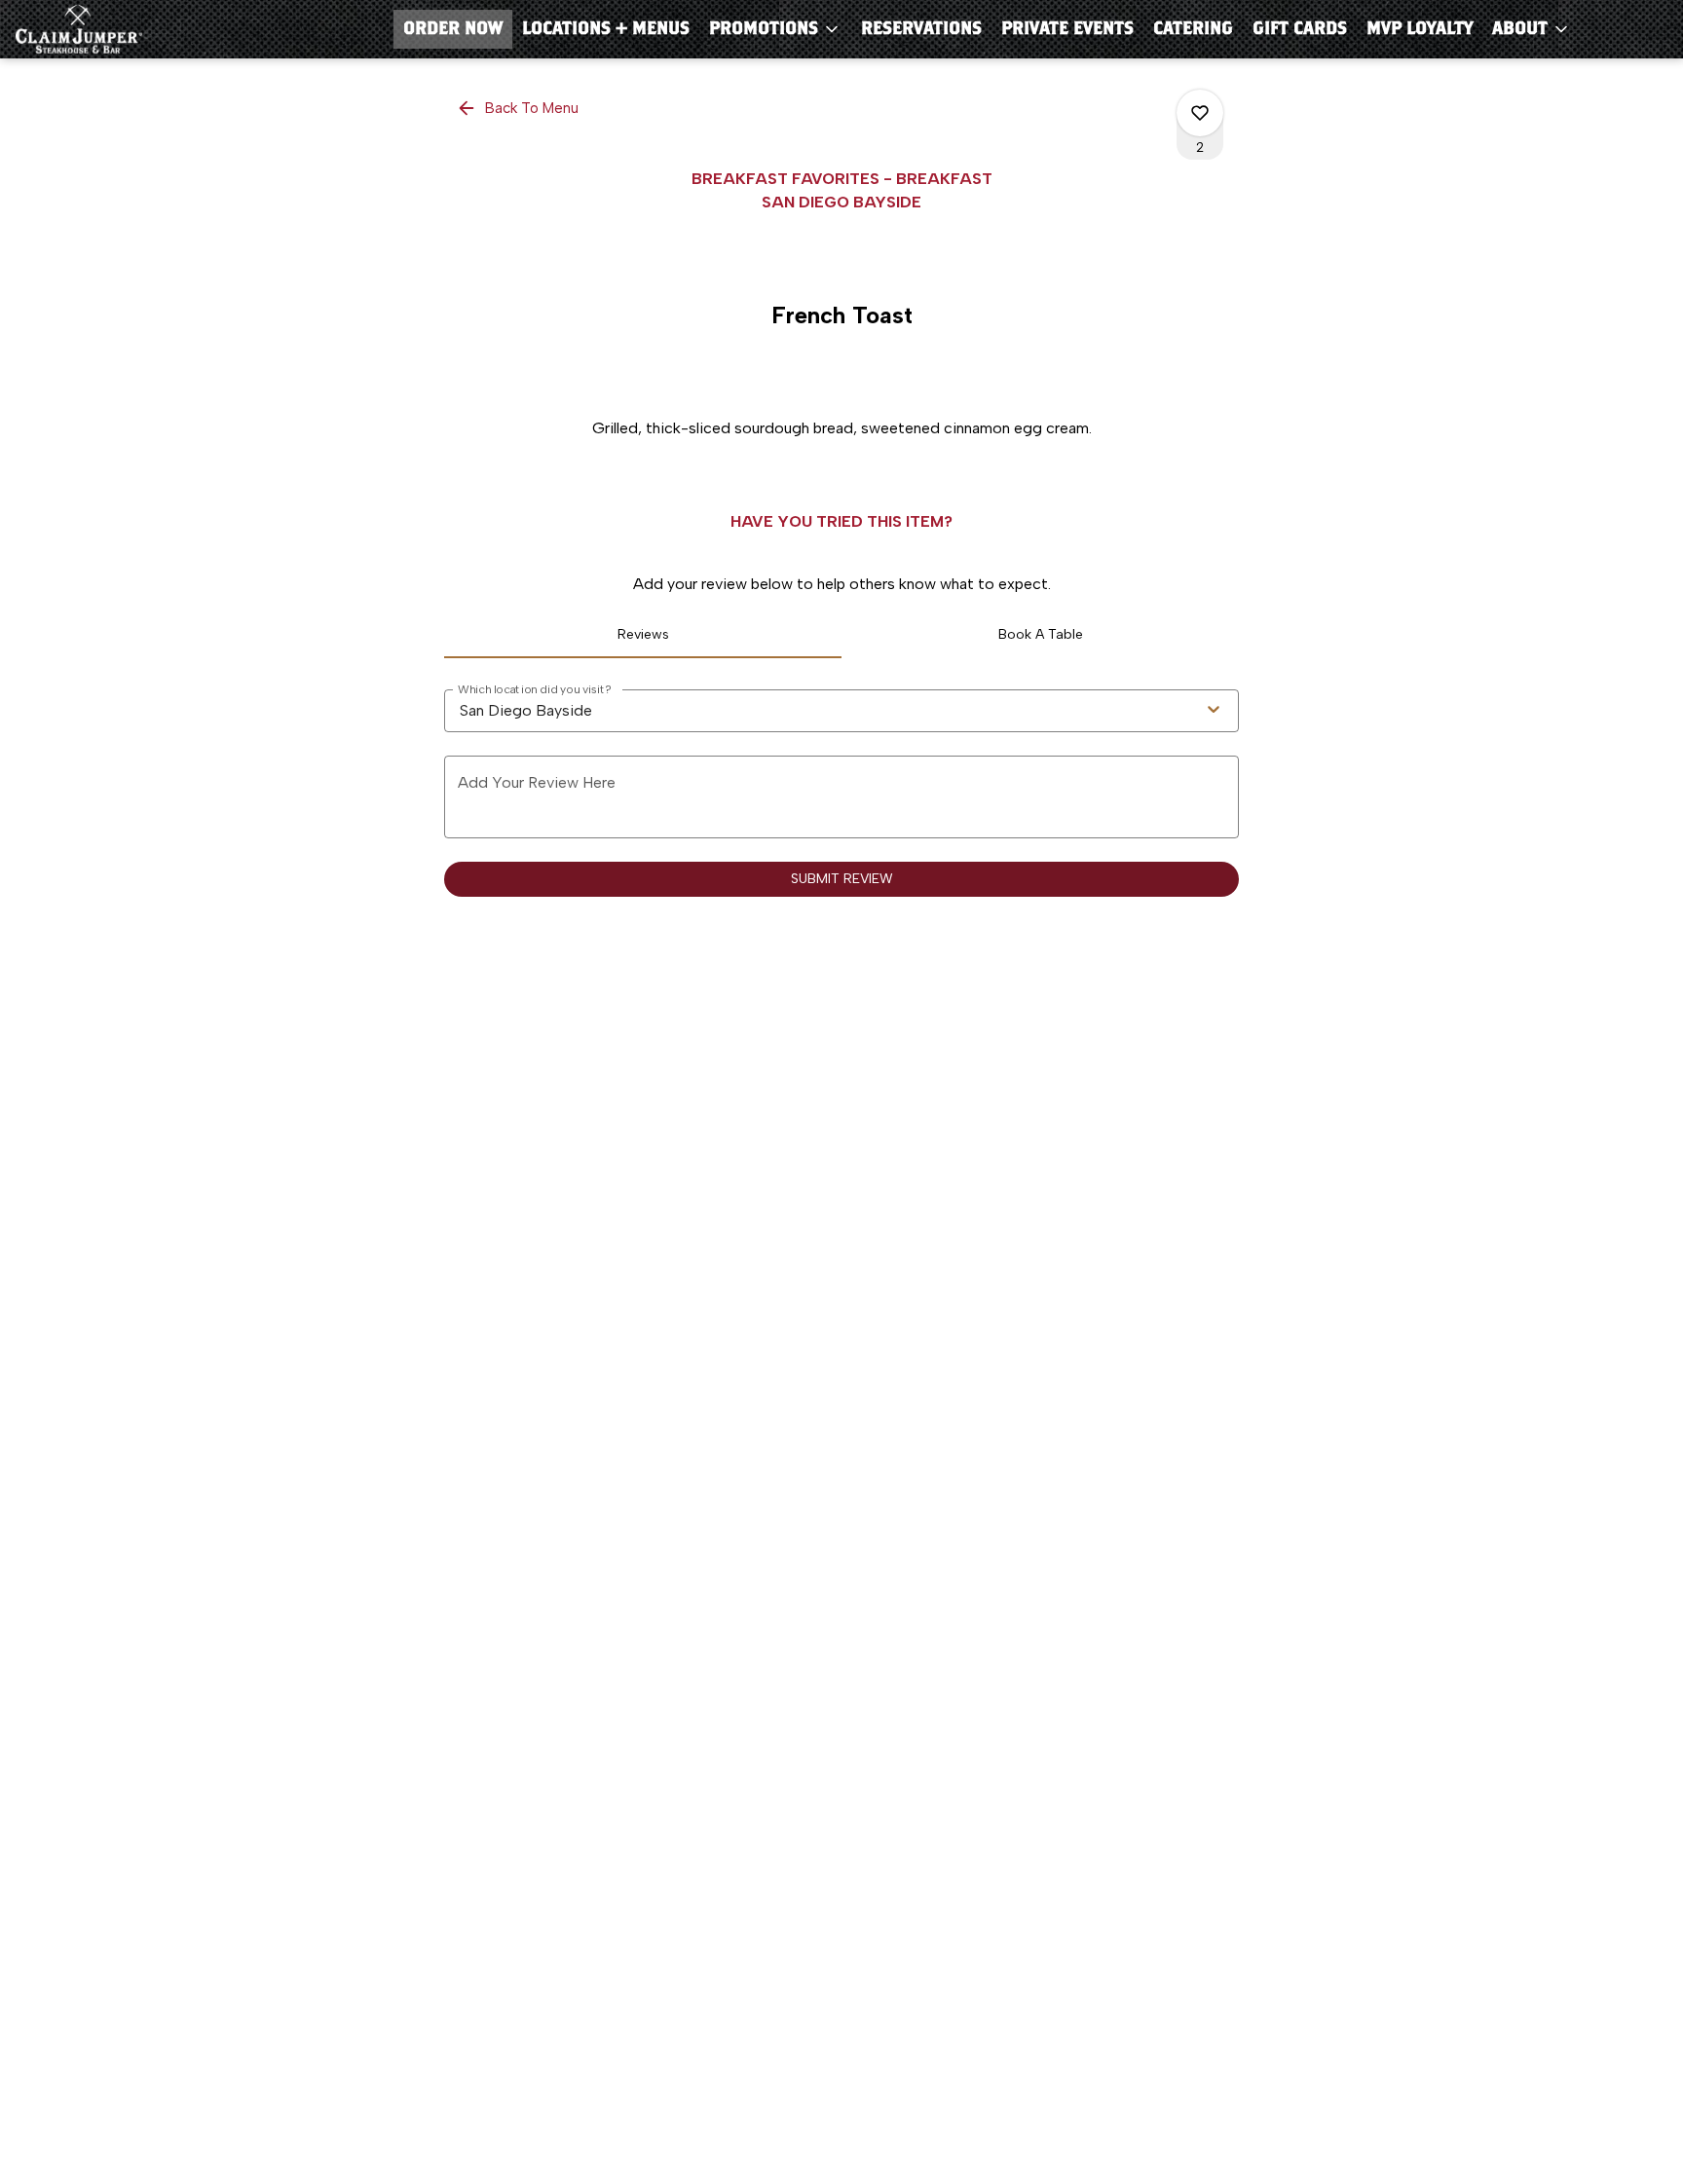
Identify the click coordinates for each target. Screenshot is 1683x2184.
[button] (775, 29)
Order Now (453, 29)
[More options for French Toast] (1200, 113)
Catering (1193, 29)
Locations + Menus (606, 29)
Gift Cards (1300, 29)
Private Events (1067, 29)
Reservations (921, 29)
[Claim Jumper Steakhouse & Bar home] (103, 29)
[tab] (643, 635)
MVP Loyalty (1420, 29)
